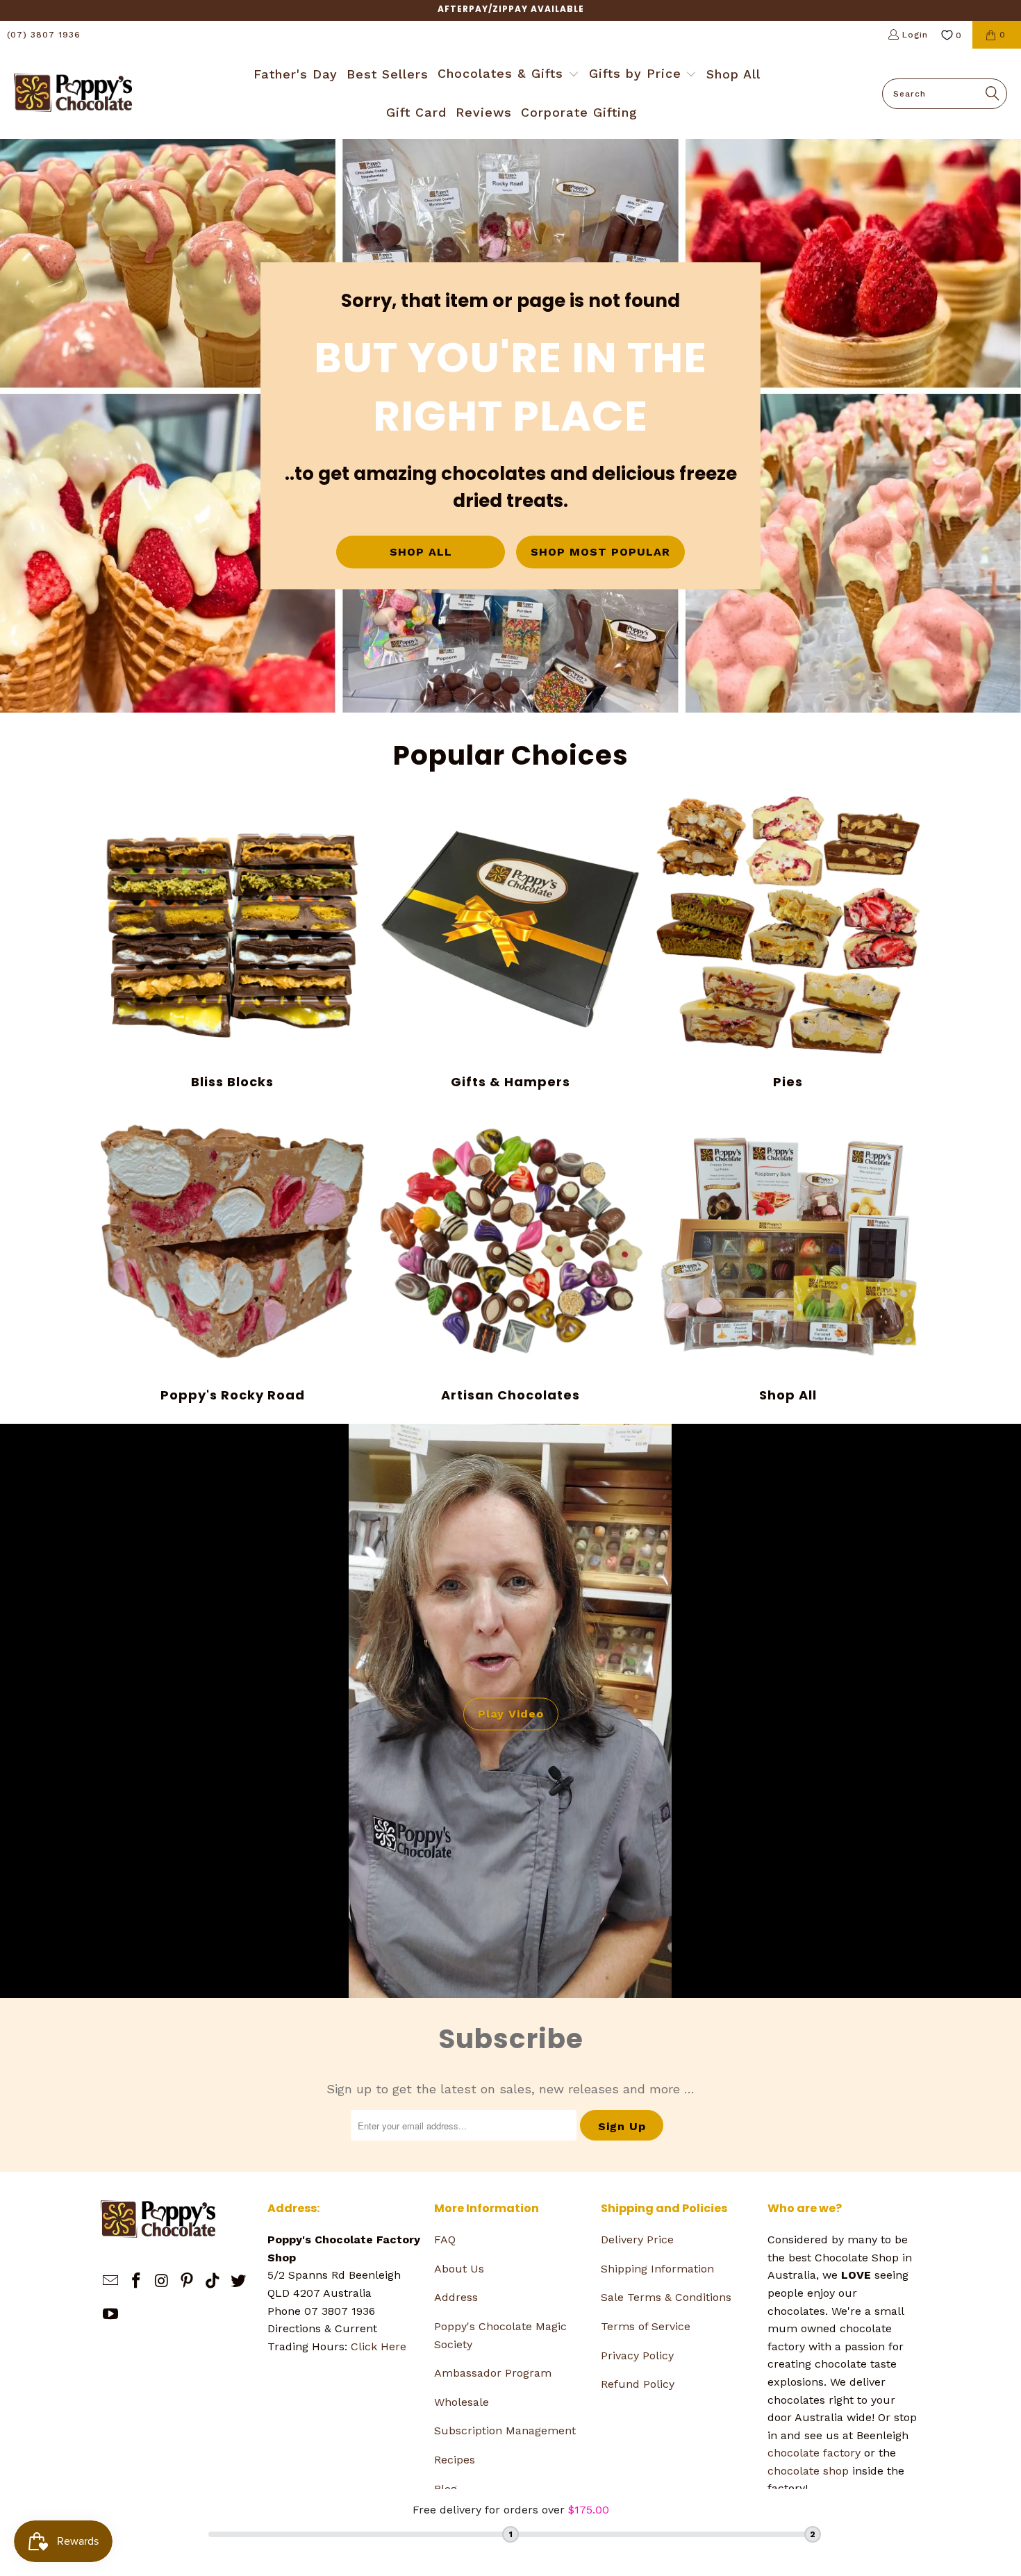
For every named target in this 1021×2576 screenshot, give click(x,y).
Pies (788, 943)
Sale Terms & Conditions (666, 2297)
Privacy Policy (637, 2355)
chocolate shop (808, 2471)
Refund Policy (638, 2384)
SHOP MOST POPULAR (600, 552)
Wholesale (462, 2402)
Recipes (455, 2460)
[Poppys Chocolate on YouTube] (111, 2315)
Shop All (788, 1256)
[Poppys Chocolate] (73, 94)
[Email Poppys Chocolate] (111, 2282)
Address (456, 2297)
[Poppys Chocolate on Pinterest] (188, 2282)
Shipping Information (657, 2269)
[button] (508, 75)
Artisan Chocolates (510, 1256)
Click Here (379, 2346)
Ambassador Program (493, 2373)
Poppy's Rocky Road (233, 1256)
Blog (446, 2489)
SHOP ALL (421, 552)
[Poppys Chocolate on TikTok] (213, 2282)
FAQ (445, 2240)
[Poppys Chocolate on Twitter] (238, 2282)
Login (915, 35)
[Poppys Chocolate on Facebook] (137, 2282)
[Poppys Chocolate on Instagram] (162, 2282)
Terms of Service (646, 2326)
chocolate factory (814, 2453)
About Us (459, 2269)
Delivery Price (637, 2240)
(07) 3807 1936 (44, 35)
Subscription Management (505, 2430)
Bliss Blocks (233, 943)
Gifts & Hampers (510, 943)
